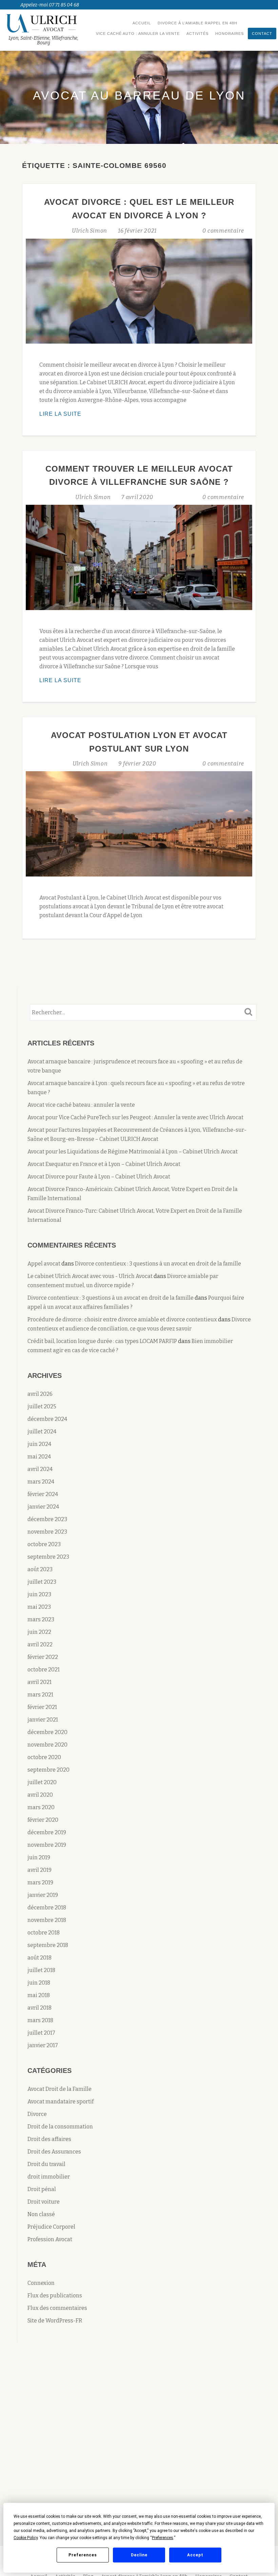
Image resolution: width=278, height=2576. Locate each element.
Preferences (83, 2555)
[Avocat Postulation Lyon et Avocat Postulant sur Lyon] (139, 824)
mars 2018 (40, 2020)
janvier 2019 (43, 1895)
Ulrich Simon (90, 231)
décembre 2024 (47, 1419)
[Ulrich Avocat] (45, 23)
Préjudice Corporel (51, 2227)
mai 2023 (39, 1607)
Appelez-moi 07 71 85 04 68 (50, 5)
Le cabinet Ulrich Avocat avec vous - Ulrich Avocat (90, 1276)
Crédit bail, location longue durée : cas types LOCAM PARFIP (102, 1341)
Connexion (41, 2283)
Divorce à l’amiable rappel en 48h (197, 23)
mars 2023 (41, 1619)
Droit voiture (44, 2202)
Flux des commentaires (57, 2308)
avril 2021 (39, 1682)
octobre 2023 (44, 1544)
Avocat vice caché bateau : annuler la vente (81, 1105)
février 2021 (42, 1707)
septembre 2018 (48, 1945)
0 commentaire (223, 231)
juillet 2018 (41, 1970)
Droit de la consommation (60, 2127)
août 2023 (40, 1569)
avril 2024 (40, 1469)
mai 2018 (39, 1995)
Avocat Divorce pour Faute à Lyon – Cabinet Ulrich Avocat (99, 1177)
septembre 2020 (48, 1770)
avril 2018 (39, 2008)
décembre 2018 (47, 1908)
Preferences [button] (163, 2538)
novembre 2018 (47, 1920)
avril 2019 (39, 1870)
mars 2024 (41, 1482)
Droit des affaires (49, 2139)
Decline (139, 2555)
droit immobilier (49, 2177)
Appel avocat (44, 1264)
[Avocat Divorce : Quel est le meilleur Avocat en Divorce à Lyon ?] (139, 290)
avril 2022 (40, 1644)
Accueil (142, 23)
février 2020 (43, 1820)
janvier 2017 (43, 2045)
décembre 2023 (47, 1519)
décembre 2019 (47, 1832)
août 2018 (39, 1958)
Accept (195, 2555)
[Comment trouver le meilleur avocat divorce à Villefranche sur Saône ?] (139, 557)
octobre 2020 (44, 1757)
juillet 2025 (42, 1406)
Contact (262, 34)
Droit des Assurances (54, 2152)
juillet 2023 (42, 1582)
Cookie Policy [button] (26, 2538)
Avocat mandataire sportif (61, 2102)
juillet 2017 (41, 2033)
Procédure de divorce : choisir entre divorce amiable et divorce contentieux (122, 1319)
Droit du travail (46, 2164)
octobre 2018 (44, 1933)
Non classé (41, 2214)
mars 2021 (40, 1695)
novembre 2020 (47, 1745)
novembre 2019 (47, 1845)
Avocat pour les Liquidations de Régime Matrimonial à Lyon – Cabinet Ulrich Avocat (133, 1152)
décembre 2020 (47, 1732)
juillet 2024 (42, 1432)
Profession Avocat (50, 2239)
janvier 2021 (43, 1720)
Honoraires (230, 34)
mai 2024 (39, 1457)
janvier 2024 (43, 1507)
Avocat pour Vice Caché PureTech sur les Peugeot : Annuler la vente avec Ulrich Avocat (135, 1117)
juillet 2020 (42, 1782)
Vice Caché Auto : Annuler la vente (138, 34)
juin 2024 (39, 1444)
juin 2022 (39, 1632)
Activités (197, 34)
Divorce (37, 2114)
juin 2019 (39, 1857)
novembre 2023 (47, 1532)
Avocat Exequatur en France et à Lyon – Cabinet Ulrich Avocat (104, 1164)
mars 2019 (40, 1882)
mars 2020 (41, 1807)
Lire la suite (75, 415)
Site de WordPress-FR (55, 2321)
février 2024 (43, 1494)
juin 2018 (39, 1983)
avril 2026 (40, 1394)
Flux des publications (55, 2296)
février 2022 (43, 1657)
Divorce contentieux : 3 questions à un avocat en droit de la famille (158, 1264)
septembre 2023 (48, 1557)
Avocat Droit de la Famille (59, 2089)
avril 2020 (40, 1795)
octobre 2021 (44, 1670)
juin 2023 (39, 1594)
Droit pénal (42, 2189)
